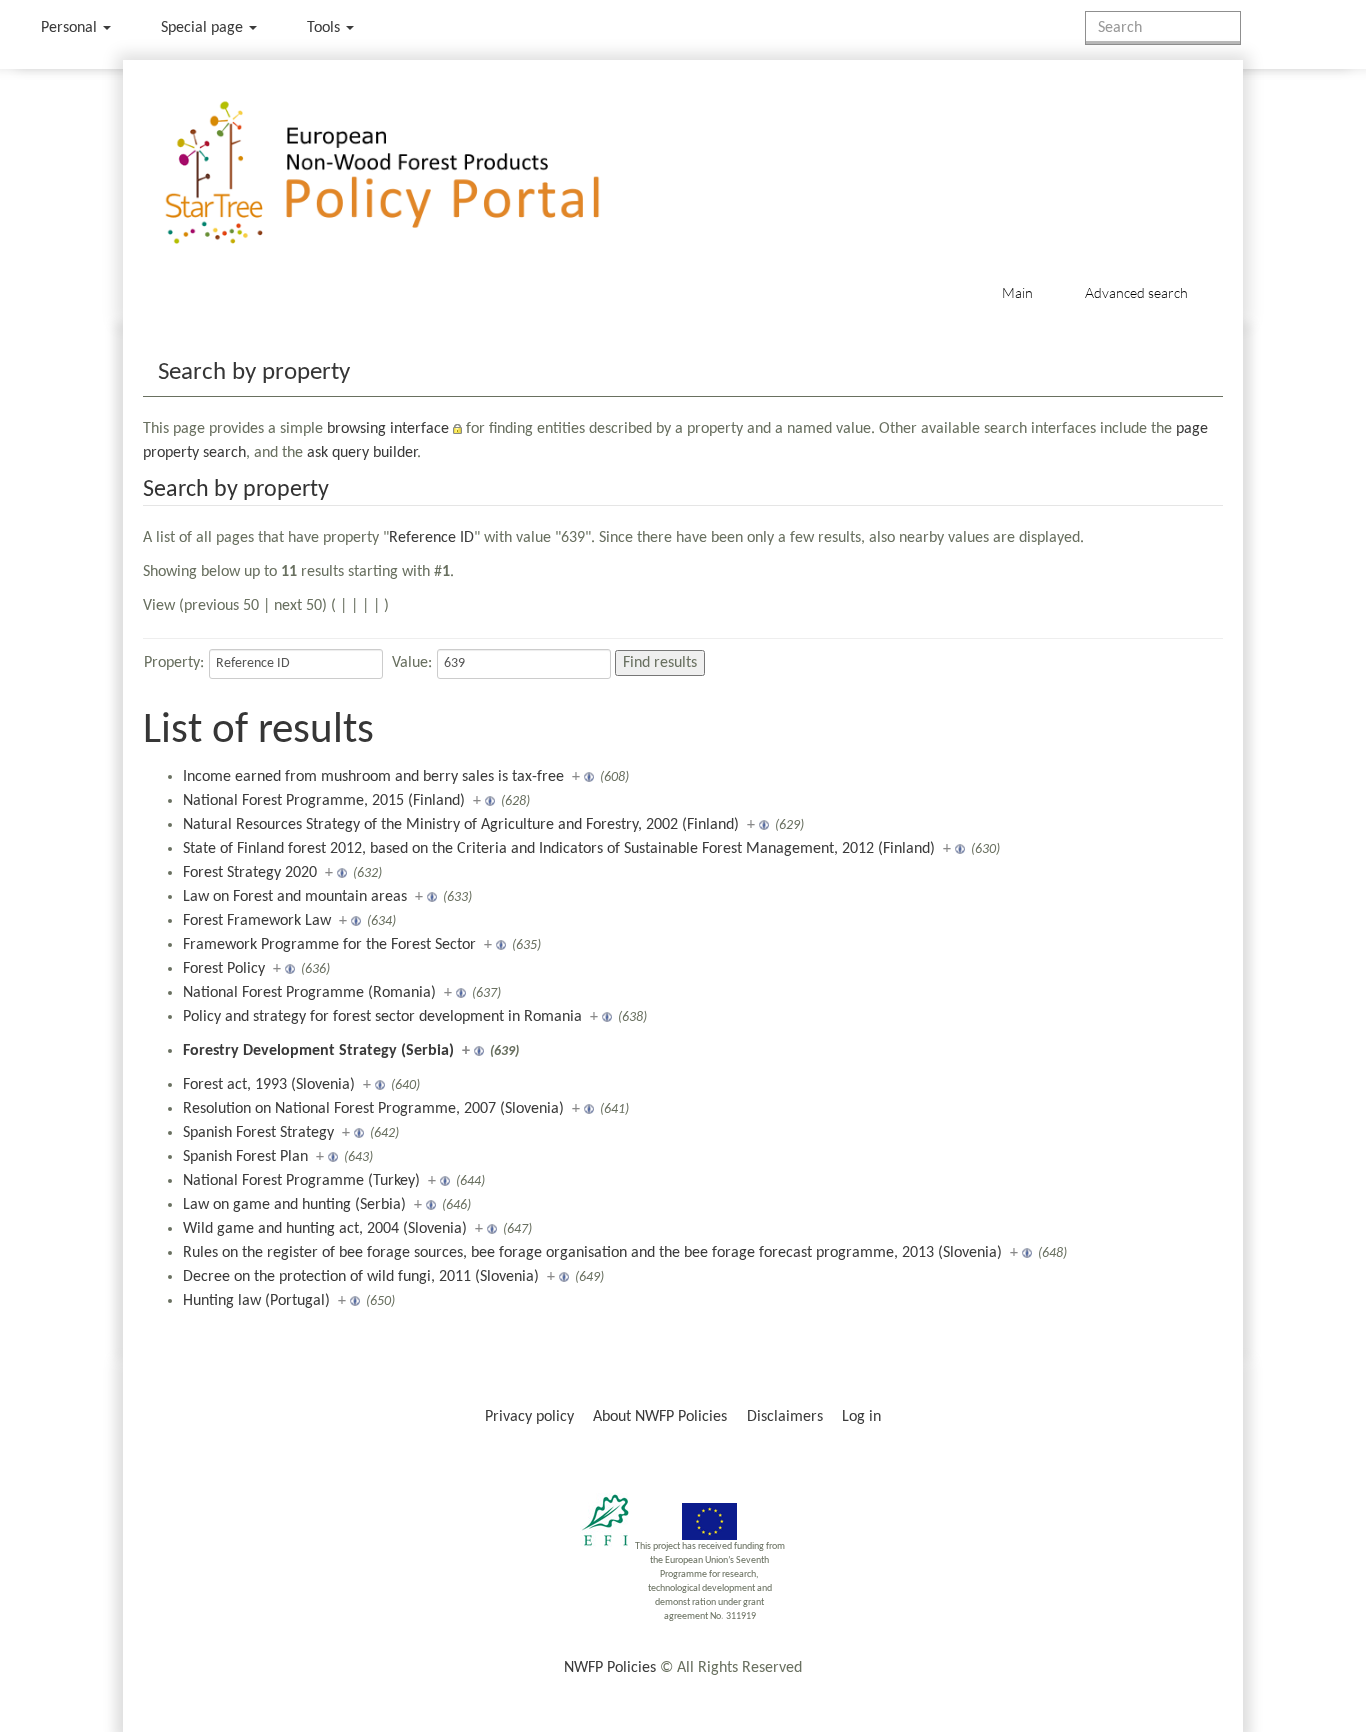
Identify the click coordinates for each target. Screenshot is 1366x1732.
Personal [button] (71, 28)
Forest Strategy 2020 (250, 873)
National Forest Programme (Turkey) (301, 1181)
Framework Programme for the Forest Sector (329, 945)
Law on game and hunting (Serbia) (294, 1205)
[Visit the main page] (411, 173)
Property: (174, 663)
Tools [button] (325, 28)
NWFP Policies (610, 1668)
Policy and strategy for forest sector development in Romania (382, 1017)
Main (1017, 292)
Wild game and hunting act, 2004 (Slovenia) (325, 1229)
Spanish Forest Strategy (258, 1133)
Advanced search (1136, 292)
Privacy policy (529, 1417)
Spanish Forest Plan (245, 1157)
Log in (861, 1417)
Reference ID (431, 538)
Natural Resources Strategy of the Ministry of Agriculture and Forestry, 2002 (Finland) (461, 825)
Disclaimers (785, 1417)
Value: (412, 663)
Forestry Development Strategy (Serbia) (318, 1051)
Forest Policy (224, 969)
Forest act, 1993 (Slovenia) (269, 1085)
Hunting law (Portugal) (256, 1301)
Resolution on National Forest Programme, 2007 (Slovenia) (373, 1109)
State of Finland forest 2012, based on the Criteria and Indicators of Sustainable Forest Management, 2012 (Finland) (559, 849)
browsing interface (388, 429)
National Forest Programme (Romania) (309, 993)
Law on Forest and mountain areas (295, 897)
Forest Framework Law (257, 921)
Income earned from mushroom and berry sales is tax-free (373, 777)
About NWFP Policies (660, 1417)
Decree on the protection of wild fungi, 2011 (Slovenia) (361, 1277)
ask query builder (362, 453)
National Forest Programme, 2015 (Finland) (324, 801)
